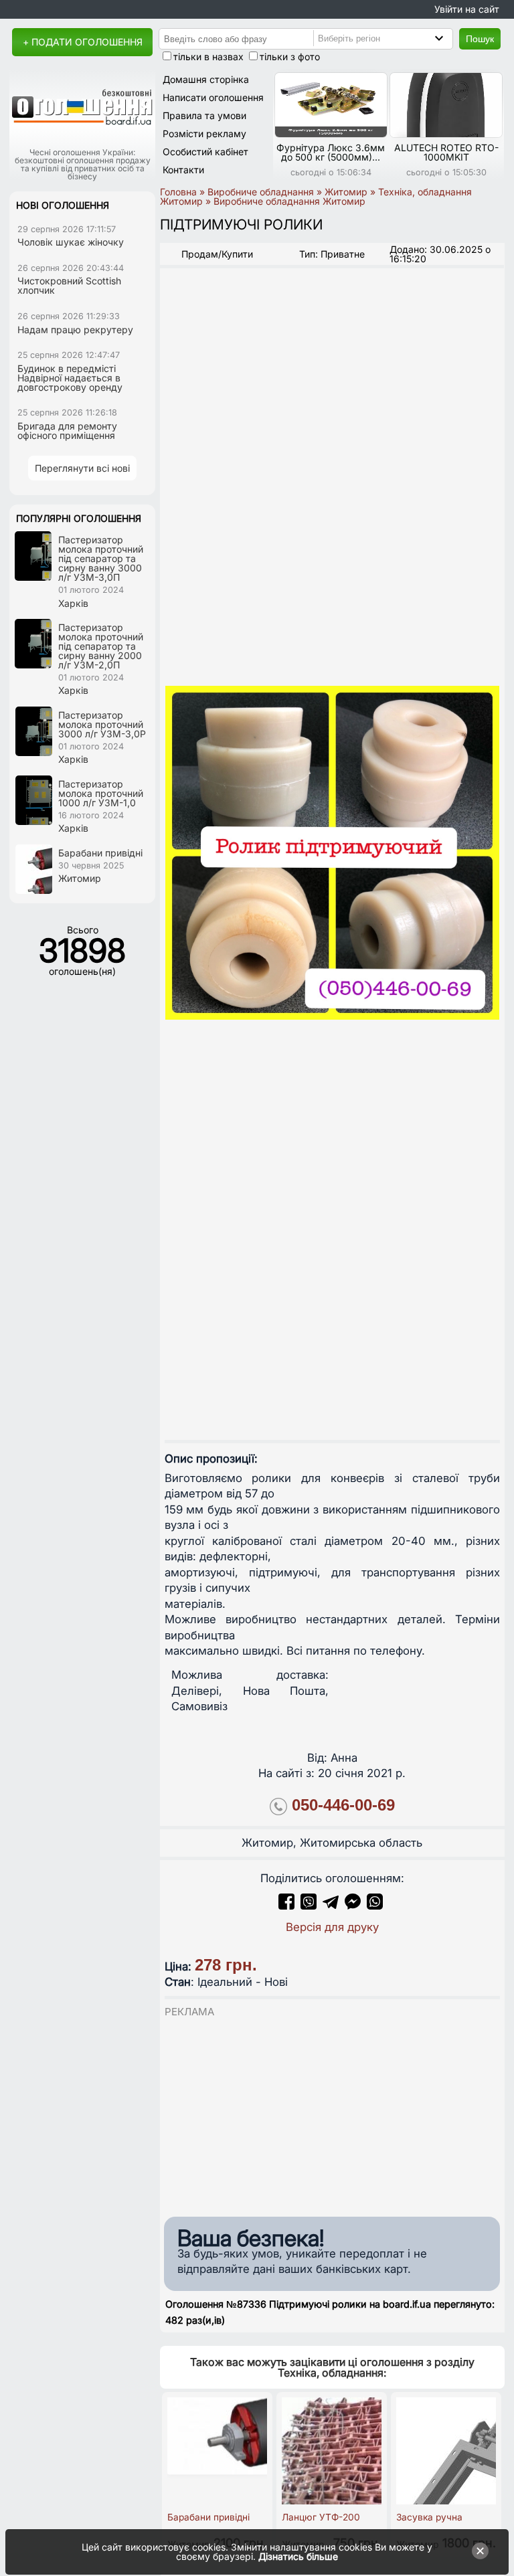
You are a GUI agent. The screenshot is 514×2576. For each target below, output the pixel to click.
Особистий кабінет (205, 152)
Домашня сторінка (206, 79)
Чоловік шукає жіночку (71, 242)
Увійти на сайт (467, 9)
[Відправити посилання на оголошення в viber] (309, 1906)
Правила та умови (204, 115)
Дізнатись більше (298, 2556)
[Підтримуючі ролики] (332, 853)
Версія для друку (332, 1927)
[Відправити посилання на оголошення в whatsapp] (375, 1906)
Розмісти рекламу (204, 133)
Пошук (480, 39)
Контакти (183, 170)
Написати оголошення (213, 97)
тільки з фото (290, 57)
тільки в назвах (208, 57)
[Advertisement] (332, 2114)
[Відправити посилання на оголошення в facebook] (286, 1906)
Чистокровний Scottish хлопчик (69, 285)
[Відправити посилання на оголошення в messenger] (354, 1906)
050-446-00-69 (343, 1805)
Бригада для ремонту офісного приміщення (67, 431)
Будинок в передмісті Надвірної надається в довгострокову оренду (70, 378)
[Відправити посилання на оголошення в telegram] (331, 1906)
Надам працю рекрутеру (75, 330)
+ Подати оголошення (83, 42)
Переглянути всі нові (82, 468)
